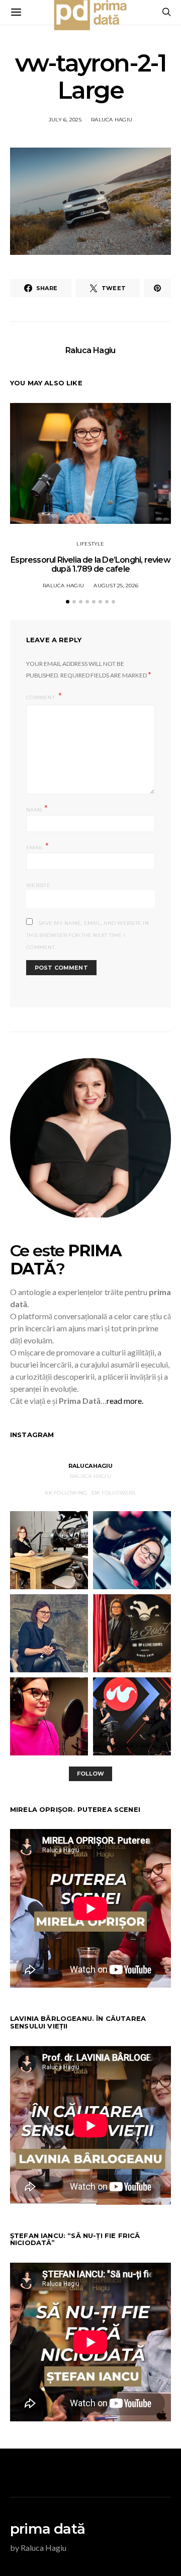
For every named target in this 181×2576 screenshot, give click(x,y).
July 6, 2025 (65, 120)
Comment (41, 697)
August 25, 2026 (116, 586)
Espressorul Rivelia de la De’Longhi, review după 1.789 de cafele (90, 564)
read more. (125, 1401)
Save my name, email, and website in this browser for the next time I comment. (87, 935)
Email (37, 846)
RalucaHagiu (91, 1466)
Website (38, 885)
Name (37, 809)
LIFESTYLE (90, 544)
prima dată (48, 2529)
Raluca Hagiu (112, 120)
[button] (68, 602)
